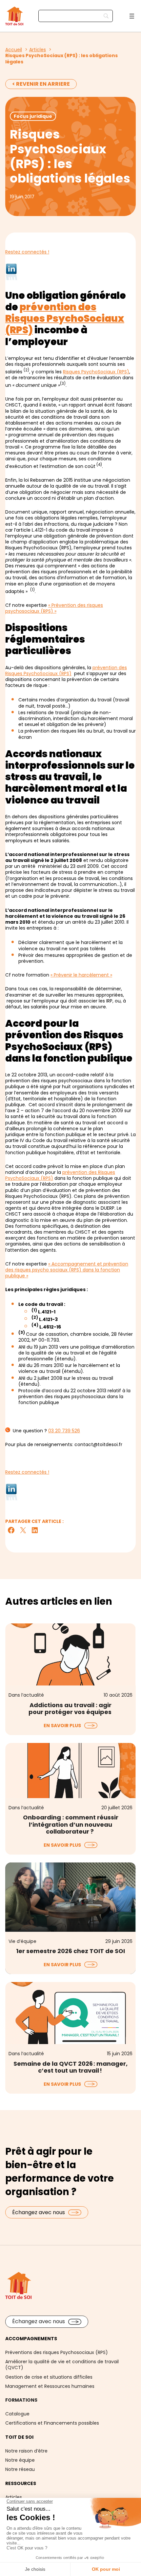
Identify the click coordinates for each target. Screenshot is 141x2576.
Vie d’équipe (22, 1941)
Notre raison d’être (26, 2451)
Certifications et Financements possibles (52, 2423)
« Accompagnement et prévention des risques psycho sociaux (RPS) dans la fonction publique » (67, 1270)
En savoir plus (62, 1725)
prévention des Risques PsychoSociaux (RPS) (65, 318)
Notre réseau (20, 2469)
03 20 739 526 (64, 1431)
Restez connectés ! (27, 252)
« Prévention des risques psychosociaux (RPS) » (54, 608)
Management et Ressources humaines (50, 2386)
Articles (14, 2497)
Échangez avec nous (39, 2212)
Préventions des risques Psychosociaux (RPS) (57, 2352)
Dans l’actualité (26, 1695)
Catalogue (17, 2414)
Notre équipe (20, 2460)
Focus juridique (33, 116)
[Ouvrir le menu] (132, 16)
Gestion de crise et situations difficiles (49, 2377)
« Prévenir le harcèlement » (81, 975)
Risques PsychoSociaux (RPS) (96, 372)
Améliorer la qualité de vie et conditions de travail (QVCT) (62, 2365)
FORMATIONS (21, 2400)
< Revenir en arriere (41, 84)
